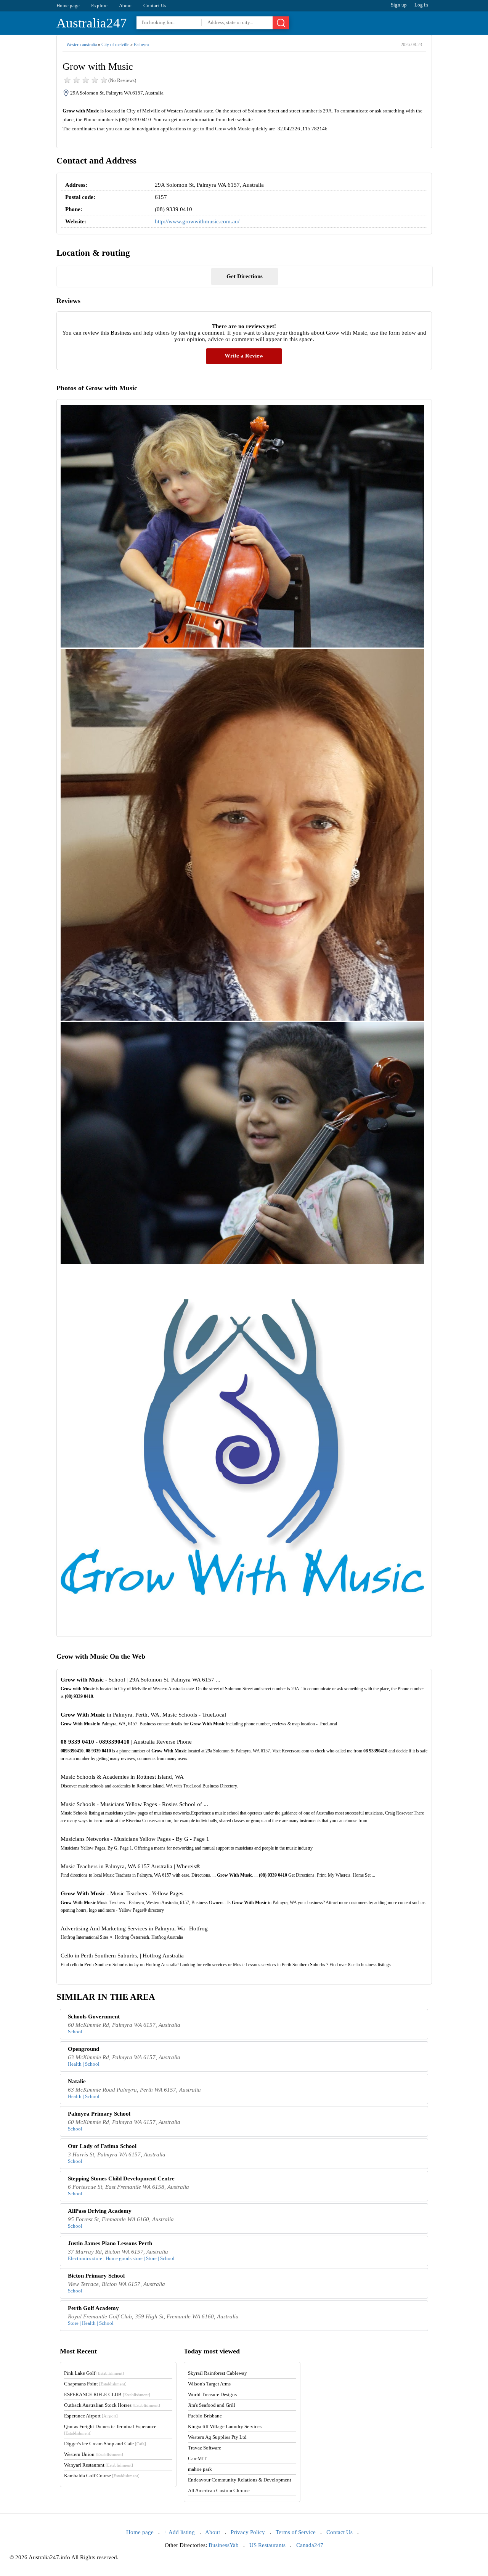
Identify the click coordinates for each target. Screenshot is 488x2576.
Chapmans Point (95, 2384)
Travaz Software (205, 2448)
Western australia (82, 45)
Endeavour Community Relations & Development (240, 2480)
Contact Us (155, 6)
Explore (99, 6)
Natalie (77, 2081)
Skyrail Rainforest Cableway (218, 2373)
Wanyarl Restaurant (99, 2465)
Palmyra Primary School (99, 2114)
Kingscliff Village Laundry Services (225, 2426)
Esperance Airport (91, 2416)
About (125, 6)
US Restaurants (267, 2545)
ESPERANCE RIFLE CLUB (107, 2394)
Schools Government (94, 2017)
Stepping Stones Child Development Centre (121, 2178)
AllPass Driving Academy (100, 2211)
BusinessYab (224, 2545)
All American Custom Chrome (219, 2490)
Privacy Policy (248, 2532)
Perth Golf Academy (93, 2308)
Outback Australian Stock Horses (112, 2405)
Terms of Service (296, 2532)
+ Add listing (180, 2532)
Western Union (94, 2454)
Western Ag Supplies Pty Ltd (217, 2437)
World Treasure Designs (212, 2394)
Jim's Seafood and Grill (212, 2405)
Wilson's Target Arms (209, 2384)
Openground (83, 2049)
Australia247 (92, 23)
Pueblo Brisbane (205, 2416)
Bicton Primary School (96, 2276)
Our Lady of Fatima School (102, 2146)
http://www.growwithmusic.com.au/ (197, 221)
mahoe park (200, 2469)
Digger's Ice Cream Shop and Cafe (105, 2444)
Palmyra (141, 45)
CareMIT (197, 2458)
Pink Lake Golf (94, 2373)
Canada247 (310, 2545)
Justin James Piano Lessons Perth (110, 2243)
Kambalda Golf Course (102, 2476)
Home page (68, 6)
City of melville (115, 45)
